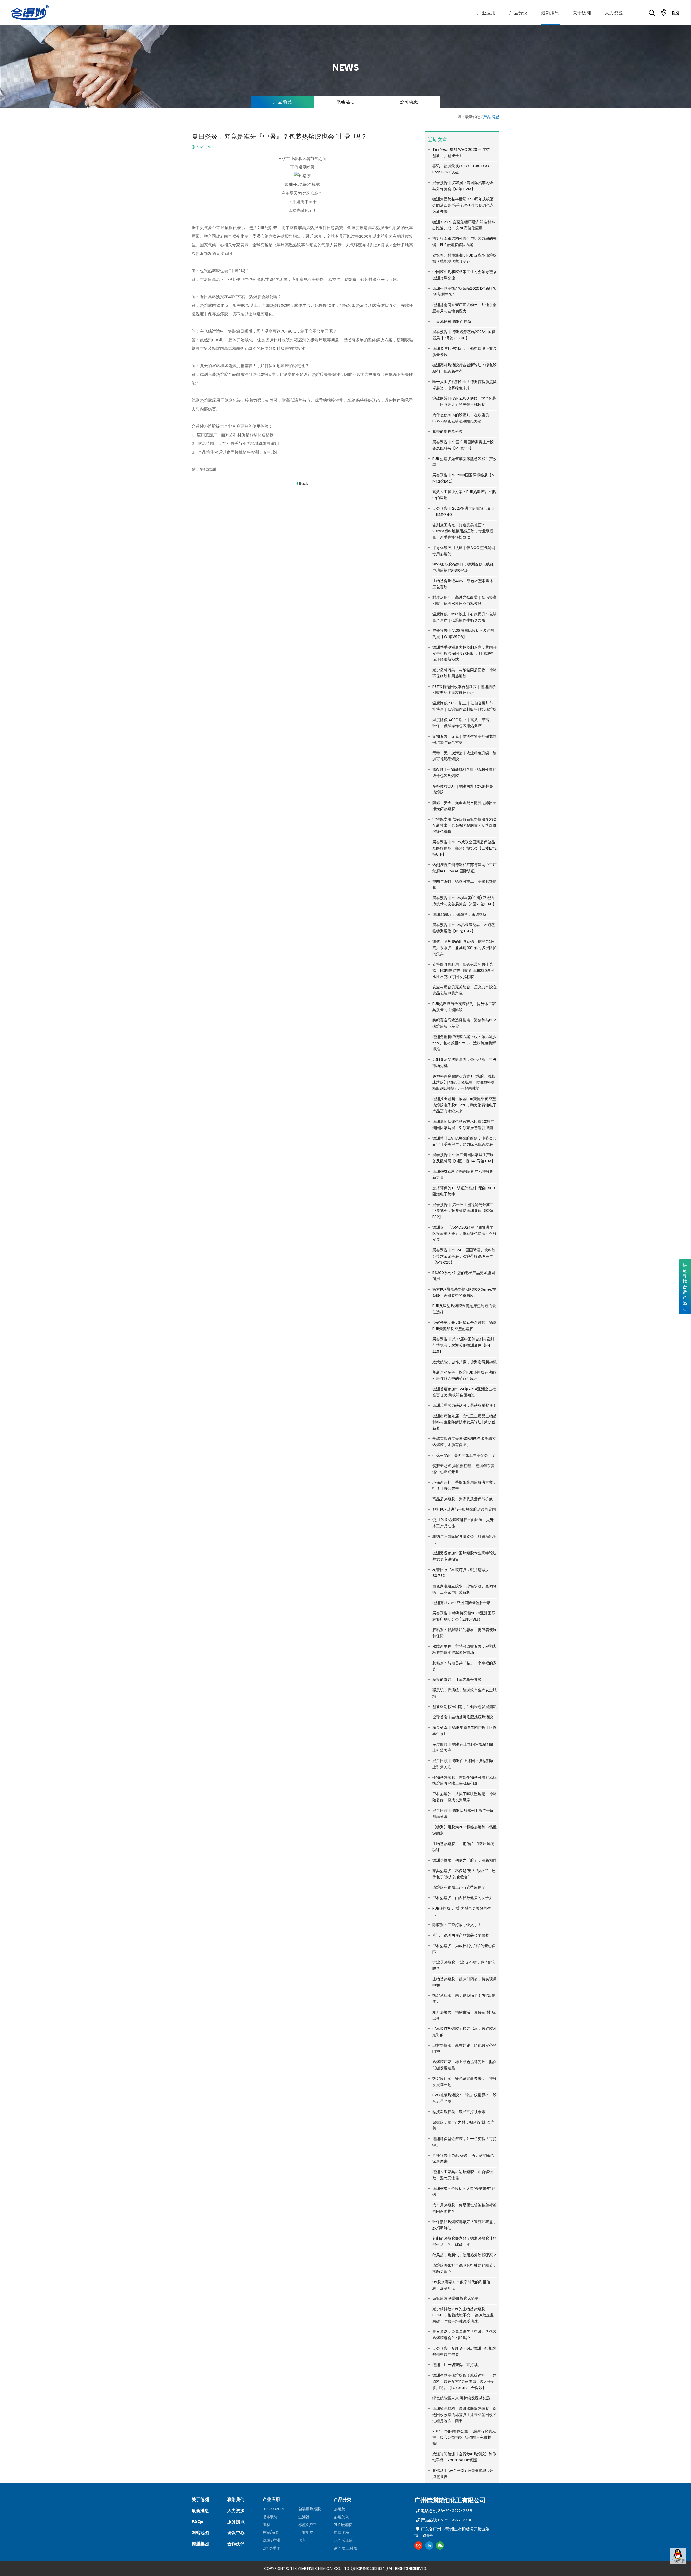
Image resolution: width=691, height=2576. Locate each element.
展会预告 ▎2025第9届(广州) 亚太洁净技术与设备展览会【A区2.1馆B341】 (464, 901)
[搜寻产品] (652, 13)
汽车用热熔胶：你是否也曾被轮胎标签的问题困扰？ (465, 2208)
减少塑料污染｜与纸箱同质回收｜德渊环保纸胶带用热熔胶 (465, 673)
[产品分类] (518, 13)
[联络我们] (676, 13)
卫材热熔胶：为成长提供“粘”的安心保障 (464, 1949)
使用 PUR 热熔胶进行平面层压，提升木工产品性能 (463, 1523)
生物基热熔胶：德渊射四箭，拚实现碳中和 (465, 1982)
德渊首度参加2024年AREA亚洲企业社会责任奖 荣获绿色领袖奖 (464, 1392)
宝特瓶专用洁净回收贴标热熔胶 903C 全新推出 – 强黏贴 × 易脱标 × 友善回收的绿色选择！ (464, 826)
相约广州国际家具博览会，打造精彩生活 (465, 1540)
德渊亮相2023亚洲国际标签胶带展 (462, 1603)
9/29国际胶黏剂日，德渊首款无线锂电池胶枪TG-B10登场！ (463, 567)
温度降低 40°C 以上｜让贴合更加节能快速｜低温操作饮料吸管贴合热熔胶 (465, 706)
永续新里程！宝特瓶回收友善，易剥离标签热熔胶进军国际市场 (465, 1649)
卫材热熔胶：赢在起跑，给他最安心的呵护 (465, 2048)
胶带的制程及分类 (448, 431)
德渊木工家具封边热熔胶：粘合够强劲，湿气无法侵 (463, 2175)
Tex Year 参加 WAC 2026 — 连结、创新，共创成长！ (463, 153)
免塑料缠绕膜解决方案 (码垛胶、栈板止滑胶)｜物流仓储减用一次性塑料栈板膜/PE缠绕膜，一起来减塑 (464, 1082)
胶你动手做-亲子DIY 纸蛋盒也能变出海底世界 (463, 2474)
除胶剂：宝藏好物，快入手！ (457, 1925)
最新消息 (473, 117)
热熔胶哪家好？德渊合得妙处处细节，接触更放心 (465, 2268)
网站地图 (200, 2533)
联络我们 (236, 2500)
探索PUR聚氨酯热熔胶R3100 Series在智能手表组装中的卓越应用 (464, 1292)
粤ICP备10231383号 (369, 2568)
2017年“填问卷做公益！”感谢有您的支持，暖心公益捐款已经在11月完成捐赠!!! (464, 2437)
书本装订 (270, 2517)
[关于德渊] (582, 13)
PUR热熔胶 (343, 2525)
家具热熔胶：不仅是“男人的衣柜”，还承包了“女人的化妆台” (464, 1874)
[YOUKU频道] (418, 2546)
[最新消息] (550, 13)
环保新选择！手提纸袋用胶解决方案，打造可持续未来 (465, 1485)
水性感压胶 (343, 2540)
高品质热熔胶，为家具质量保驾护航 (463, 1499)
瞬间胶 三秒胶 (346, 2548)
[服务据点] (664, 13)
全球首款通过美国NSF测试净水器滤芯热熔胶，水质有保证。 (464, 1442)
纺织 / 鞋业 (272, 2540)
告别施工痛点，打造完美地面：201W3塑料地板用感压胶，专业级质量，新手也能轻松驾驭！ (463, 531)
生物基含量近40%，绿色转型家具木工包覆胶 (463, 584)
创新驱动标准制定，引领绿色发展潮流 (465, 1707)
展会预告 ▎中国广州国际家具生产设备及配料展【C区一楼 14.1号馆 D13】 (464, 1158)
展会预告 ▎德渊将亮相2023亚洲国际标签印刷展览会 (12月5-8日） (464, 1616)
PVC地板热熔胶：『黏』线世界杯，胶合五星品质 (465, 2098)
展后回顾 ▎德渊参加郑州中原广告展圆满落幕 (463, 1814)
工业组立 (306, 2533)
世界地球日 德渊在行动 (452, 322)
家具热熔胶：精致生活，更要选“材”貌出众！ (464, 2015)
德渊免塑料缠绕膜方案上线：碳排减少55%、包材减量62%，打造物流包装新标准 (465, 1043)
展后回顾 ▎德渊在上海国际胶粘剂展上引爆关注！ (463, 1747)
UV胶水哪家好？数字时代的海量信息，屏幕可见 (461, 2285)
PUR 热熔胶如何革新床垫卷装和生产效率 (465, 462)
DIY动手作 (271, 2548)
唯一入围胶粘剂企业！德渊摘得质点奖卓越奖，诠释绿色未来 (465, 385)
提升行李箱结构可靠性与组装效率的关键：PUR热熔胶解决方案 (465, 242)
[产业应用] (486, 13)
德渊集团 (200, 2544)
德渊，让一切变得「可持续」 (457, 2365)
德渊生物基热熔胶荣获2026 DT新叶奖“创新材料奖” (465, 292)
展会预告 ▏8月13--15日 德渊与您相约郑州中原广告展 (464, 2351)
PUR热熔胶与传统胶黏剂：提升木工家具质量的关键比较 (464, 1007)
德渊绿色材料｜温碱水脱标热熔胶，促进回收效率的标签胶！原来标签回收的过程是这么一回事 (465, 2415)
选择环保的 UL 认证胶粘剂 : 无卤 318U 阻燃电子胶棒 (464, 1191)
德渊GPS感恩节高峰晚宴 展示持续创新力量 (463, 1175)
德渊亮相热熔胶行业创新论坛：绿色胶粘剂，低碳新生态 (465, 368)
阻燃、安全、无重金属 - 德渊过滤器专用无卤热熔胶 (464, 806)
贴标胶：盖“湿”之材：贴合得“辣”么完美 (463, 2125)
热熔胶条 (341, 2517)
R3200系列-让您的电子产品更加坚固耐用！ (464, 1276)
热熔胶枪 (341, 2533)
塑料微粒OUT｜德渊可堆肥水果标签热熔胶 (463, 789)
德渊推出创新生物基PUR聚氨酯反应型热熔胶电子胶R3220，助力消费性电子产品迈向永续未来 (465, 1105)
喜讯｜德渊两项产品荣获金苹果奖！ (463, 1935)
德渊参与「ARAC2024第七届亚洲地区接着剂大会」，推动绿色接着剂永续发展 (465, 1234)
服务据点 (236, 2522)
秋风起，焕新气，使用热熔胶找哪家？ (465, 2255)
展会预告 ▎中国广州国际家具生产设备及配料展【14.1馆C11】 (463, 445)
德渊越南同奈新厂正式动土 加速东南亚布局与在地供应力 (465, 308)
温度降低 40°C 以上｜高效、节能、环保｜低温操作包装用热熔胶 (463, 723)
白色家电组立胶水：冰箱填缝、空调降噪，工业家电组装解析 (465, 1589)
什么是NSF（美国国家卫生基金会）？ (464, 1455)
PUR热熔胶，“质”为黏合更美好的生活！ (462, 1911)
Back (304, 483)
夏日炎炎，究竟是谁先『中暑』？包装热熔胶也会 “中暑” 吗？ (465, 2335)
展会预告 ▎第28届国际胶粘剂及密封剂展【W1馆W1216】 (463, 634)
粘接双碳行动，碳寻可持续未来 (459, 2112)
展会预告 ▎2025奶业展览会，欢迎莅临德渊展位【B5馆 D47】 (464, 928)
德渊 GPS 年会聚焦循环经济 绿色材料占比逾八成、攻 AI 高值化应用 (464, 225)
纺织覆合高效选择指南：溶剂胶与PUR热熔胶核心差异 (464, 1023)
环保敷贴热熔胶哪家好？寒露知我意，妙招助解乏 (465, 2225)
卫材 (266, 2525)
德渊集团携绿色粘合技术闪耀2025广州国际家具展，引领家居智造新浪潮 (463, 1125)
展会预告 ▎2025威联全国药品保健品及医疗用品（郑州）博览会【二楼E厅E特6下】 (465, 848)
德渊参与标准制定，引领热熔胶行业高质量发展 (465, 352)
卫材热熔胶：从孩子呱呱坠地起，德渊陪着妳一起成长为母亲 (465, 1797)
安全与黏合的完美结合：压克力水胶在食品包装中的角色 (465, 990)
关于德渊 (200, 2500)
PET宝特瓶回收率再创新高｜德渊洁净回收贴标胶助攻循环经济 (464, 690)
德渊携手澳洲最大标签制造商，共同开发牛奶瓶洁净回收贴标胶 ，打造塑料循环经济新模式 (465, 653)
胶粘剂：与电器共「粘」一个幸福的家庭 (465, 1666)
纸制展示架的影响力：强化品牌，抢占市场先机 (465, 1063)
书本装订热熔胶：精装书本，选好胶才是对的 (465, 2032)
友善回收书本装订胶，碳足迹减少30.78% (461, 1573)
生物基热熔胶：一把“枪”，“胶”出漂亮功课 (463, 1847)
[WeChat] (440, 2546)
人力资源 (236, 2511)
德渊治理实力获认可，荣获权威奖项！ (465, 1405)
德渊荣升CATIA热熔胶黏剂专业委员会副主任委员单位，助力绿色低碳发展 (464, 1141)
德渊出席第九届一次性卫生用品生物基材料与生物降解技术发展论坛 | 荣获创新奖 (465, 1422)
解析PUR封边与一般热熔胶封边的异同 (464, 1509)
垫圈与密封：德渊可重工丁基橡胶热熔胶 (465, 885)
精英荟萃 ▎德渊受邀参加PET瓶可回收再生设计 (464, 1731)
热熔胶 (340, 2509)
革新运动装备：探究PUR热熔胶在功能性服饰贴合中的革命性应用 (464, 1375)
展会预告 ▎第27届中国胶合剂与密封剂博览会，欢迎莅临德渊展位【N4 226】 (463, 1345)
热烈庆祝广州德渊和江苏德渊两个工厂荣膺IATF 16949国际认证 (465, 868)
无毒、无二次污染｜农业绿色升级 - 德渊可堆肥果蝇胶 (464, 756)
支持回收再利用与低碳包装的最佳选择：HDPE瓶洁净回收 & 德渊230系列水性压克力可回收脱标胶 (463, 970)
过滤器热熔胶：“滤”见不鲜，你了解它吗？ (464, 1965)
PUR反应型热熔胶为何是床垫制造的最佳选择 (464, 1309)
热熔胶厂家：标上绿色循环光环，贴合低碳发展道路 (465, 2065)
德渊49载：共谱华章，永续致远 (460, 915)
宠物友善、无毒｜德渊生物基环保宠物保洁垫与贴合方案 (465, 739)
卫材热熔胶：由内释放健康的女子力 (463, 1898)
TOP (678, 2569)
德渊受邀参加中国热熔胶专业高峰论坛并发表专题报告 (465, 1556)
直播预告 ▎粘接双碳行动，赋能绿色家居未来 (463, 2158)
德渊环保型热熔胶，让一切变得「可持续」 (465, 2142)
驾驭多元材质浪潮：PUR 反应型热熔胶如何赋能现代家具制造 (465, 258)
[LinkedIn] (429, 2546)
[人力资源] (614, 13)
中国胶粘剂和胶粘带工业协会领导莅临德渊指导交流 (465, 275)
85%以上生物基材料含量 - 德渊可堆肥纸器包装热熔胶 (464, 773)
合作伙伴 (236, 2544)
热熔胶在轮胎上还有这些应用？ (459, 1887)
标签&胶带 (307, 2525)
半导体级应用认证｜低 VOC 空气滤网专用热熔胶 (464, 551)
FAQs (197, 2522)
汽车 (302, 2540)
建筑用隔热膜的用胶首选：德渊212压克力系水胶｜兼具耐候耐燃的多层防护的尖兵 (465, 948)
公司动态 (409, 102)
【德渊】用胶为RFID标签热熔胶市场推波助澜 (465, 1830)
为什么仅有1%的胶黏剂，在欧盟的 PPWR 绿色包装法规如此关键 (461, 418)
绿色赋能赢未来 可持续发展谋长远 (461, 2398)
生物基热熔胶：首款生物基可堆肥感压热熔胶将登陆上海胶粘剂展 (465, 1781)
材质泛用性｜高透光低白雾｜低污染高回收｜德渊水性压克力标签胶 (465, 600)
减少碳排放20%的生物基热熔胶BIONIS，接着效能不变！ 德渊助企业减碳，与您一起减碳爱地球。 (463, 2315)
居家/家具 (271, 2533)
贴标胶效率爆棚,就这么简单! (456, 2298)
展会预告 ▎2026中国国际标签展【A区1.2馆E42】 (463, 478)
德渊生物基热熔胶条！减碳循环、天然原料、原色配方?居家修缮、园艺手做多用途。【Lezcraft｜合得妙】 (465, 2381)
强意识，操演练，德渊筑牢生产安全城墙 (465, 1693)
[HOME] (460, 117)
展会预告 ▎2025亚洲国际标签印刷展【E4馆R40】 (464, 511)
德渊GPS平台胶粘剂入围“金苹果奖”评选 (464, 2192)
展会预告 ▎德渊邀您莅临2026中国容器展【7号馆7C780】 (464, 335)
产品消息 (282, 102)
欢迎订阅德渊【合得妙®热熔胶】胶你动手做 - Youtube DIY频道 (464, 2457)
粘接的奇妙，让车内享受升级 (457, 1679)
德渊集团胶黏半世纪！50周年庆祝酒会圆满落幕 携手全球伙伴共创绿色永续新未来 (463, 205)
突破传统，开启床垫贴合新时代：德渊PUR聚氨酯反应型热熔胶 (465, 1326)
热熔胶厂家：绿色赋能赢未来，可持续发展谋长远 (465, 2082)
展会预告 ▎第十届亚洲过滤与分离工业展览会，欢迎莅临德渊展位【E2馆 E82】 (463, 1211)
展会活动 (345, 102)
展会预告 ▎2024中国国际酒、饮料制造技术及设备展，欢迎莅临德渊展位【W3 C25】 (464, 1256)
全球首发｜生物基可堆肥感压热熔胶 (463, 1717)
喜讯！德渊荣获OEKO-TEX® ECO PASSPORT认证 (461, 169)
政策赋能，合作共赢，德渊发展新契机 (465, 1362)
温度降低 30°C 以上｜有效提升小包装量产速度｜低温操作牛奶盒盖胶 (465, 617)
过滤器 (304, 2517)
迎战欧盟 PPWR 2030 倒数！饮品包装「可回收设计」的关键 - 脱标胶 (464, 401)
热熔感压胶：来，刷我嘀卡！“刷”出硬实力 (464, 1999)
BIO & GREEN (273, 2509)
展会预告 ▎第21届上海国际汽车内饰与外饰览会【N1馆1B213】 (463, 186)
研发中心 (236, 2533)
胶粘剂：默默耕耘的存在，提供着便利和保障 (465, 1633)
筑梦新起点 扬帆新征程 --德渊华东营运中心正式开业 (463, 1469)
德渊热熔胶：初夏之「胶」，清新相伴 (465, 1860)
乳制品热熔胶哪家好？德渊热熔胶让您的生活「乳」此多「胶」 (465, 2241)
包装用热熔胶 (310, 2509)
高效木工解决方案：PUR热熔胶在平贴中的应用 (464, 495)
